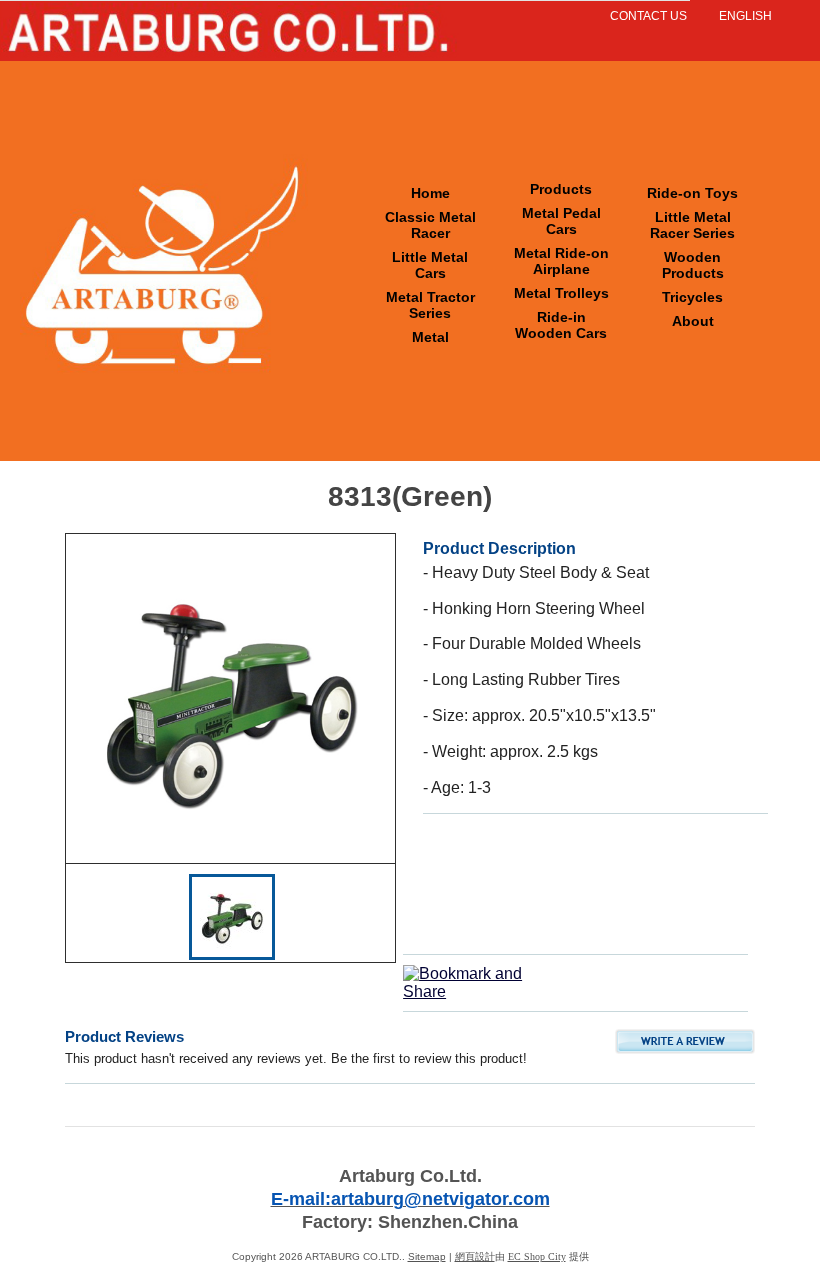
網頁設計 (475, 1256)
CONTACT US (648, 16)
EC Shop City (537, 1256)
